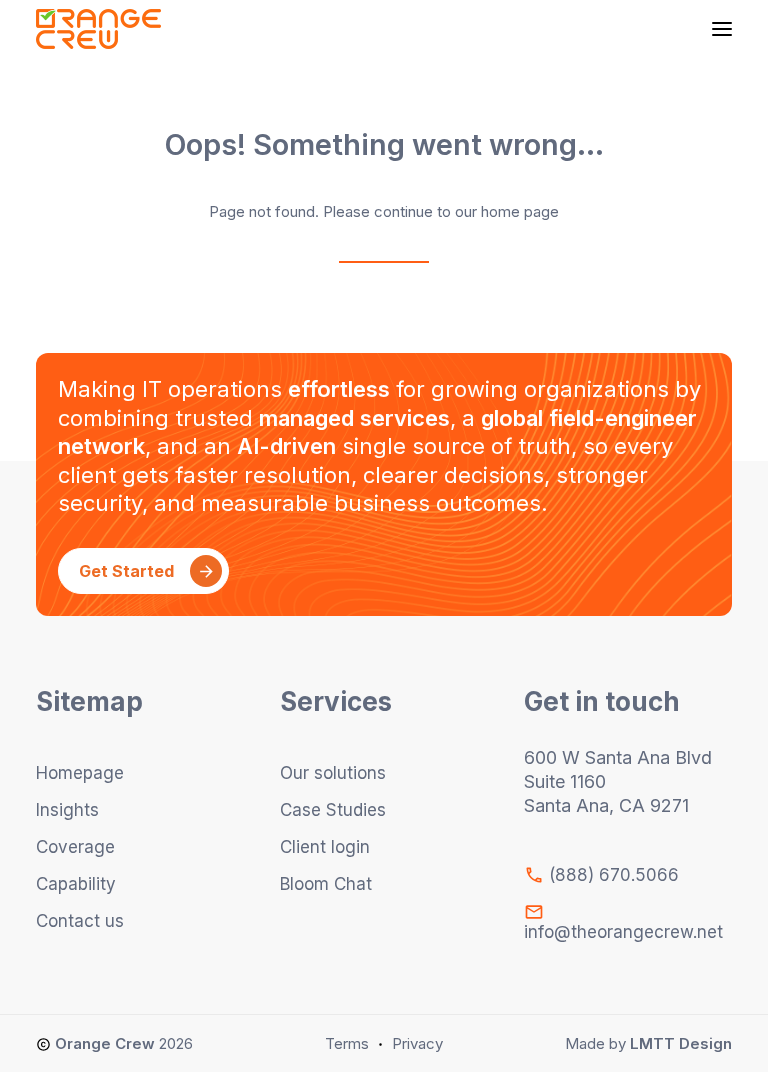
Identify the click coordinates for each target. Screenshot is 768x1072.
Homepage (80, 773)
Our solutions (333, 773)
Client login (325, 847)
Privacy (417, 1043)
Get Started (126, 571)
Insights (67, 810)
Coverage (75, 847)
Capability (76, 884)
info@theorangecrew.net (623, 932)
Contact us (80, 921)
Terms (347, 1043)
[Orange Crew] (98, 29)
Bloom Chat (326, 884)
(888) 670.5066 (611, 875)
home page (520, 211)
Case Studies (333, 810)
